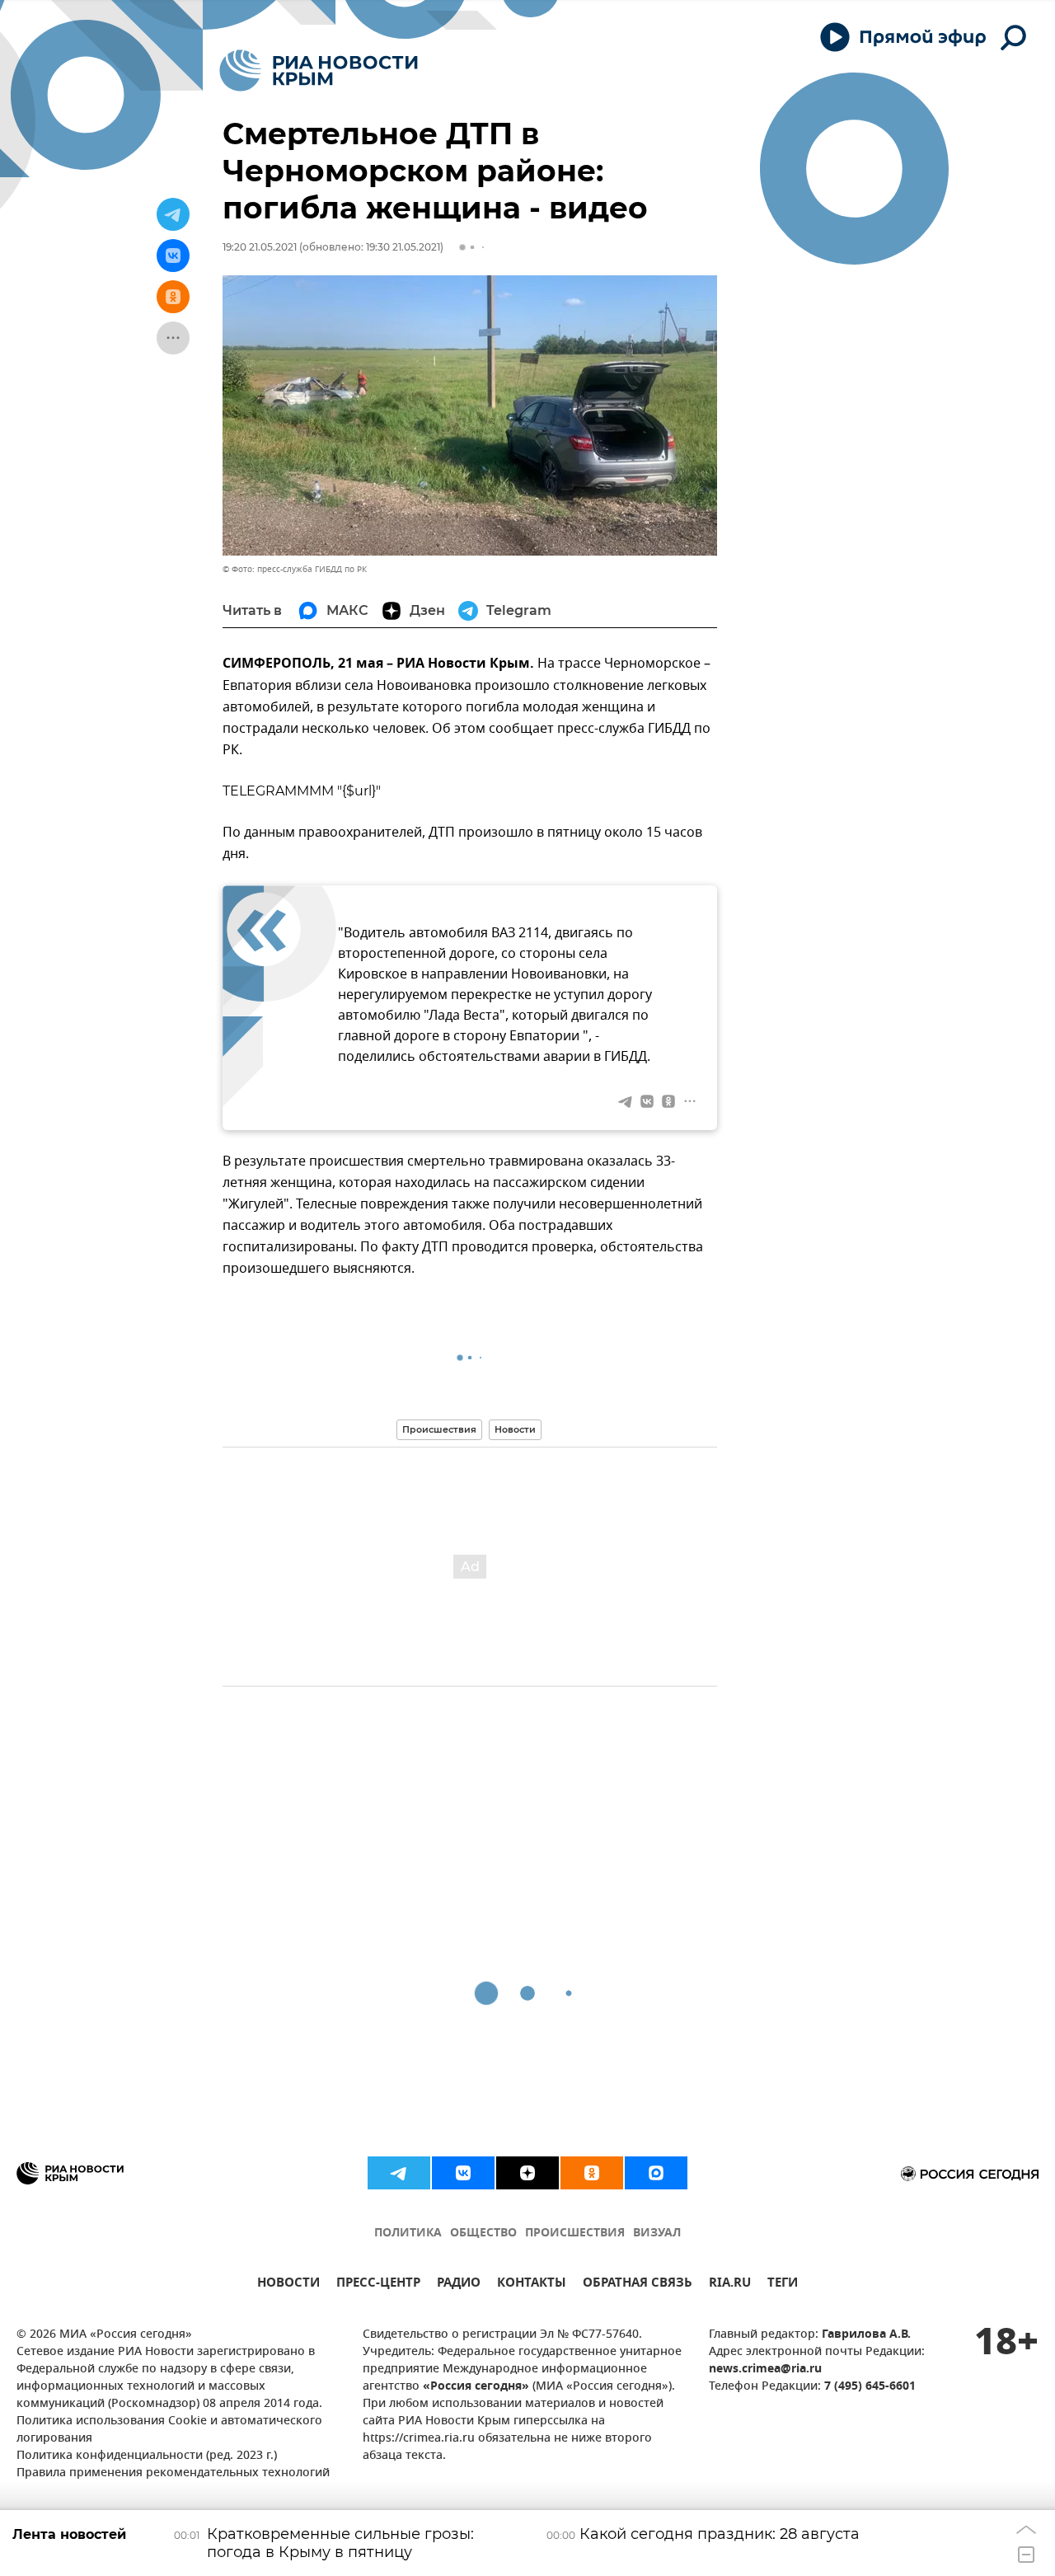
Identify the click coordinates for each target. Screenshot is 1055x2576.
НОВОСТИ (288, 2285)
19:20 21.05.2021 (260, 247)
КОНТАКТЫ (532, 2285)
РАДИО (459, 2285)
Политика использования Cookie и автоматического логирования (169, 2430)
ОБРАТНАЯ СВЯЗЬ (638, 2285)
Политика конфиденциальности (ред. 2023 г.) (147, 2456)
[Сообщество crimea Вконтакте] (463, 2173)
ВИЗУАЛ (657, 2233)
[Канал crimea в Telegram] (399, 2173)
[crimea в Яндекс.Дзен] (527, 2173)
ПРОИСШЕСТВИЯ (575, 2233)
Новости (515, 1429)
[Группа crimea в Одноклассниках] (592, 2173)
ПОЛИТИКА (408, 2233)
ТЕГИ (783, 2285)
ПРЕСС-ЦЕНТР (378, 2285)
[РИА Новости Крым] (319, 70)
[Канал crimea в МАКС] (656, 2173)
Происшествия (439, 1429)
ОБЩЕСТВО (483, 2233)
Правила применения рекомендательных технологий (173, 2473)
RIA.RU (730, 2285)
